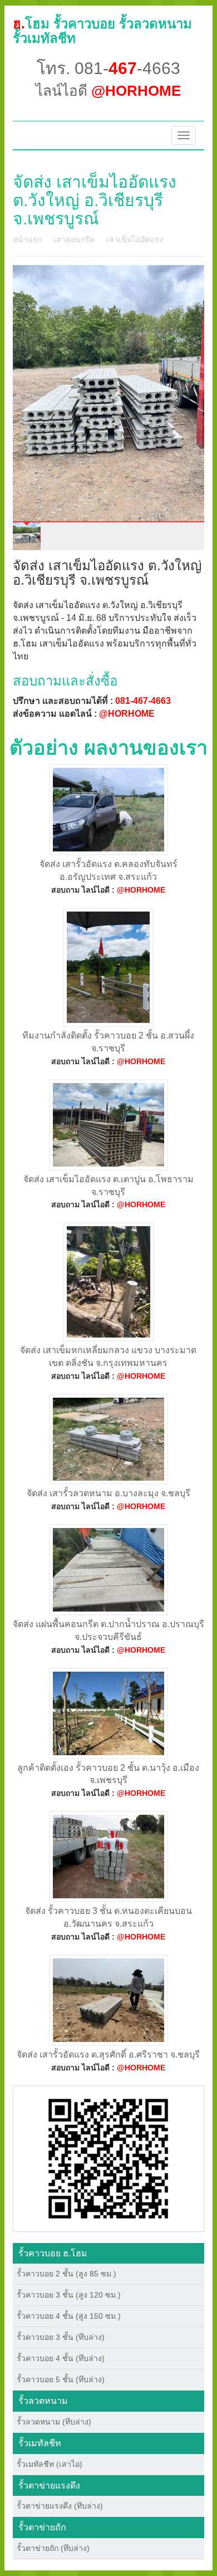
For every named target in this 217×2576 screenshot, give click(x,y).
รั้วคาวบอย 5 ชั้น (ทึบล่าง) (61, 2379)
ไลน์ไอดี (108, 91)
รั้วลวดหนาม (43, 2401)
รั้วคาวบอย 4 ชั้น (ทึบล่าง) (61, 2358)
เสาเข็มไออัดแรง (135, 239)
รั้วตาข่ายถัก (42, 2527)
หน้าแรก (27, 239)
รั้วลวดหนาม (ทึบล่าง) (54, 2422)
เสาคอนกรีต (74, 239)
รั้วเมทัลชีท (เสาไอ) (50, 2464)
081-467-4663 (143, 701)
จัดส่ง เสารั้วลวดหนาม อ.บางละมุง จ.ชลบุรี (108, 1493)
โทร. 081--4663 (108, 68)
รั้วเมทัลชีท (40, 2443)
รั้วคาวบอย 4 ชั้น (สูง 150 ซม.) (69, 2316)
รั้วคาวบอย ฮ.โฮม (53, 2253)
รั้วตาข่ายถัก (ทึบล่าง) (53, 2548)
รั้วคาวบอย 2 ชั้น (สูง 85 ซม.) (66, 2274)
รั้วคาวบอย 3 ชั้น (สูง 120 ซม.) (69, 2295)
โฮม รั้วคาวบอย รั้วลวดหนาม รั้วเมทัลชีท (102, 31)
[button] (108, 2158)
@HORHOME (127, 714)
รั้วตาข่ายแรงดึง (49, 2486)
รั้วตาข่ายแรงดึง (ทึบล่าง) (60, 2506)
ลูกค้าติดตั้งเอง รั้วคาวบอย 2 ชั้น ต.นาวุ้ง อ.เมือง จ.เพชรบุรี (108, 1774)
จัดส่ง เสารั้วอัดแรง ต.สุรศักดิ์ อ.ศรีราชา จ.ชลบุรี (108, 2055)
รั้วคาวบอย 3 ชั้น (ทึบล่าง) (61, 2337)
